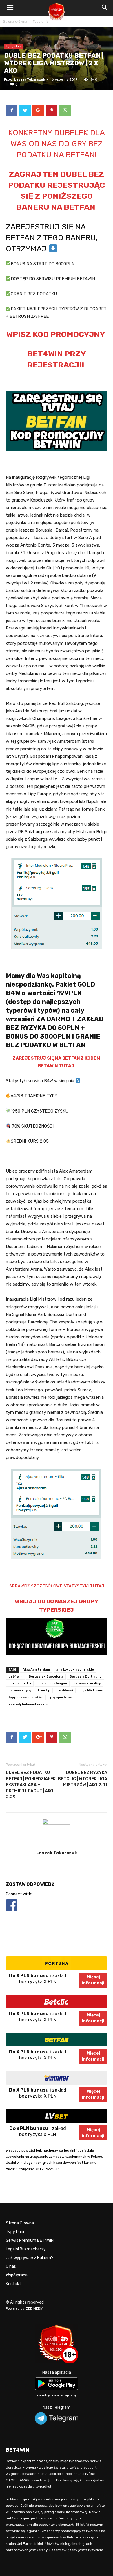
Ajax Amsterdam (36, 1670)
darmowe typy (20, 1690)
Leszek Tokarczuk (30, 80)
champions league (52, 1683)
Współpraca (17, 2275)
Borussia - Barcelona (46, 1677)
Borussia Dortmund (85, 1677)
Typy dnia (41, 21)
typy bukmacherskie (25, 1697)
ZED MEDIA (35, 2309)
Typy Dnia (15, 2232)
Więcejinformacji (93, 1980)
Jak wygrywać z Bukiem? (30, 2258)
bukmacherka (20, 1683)
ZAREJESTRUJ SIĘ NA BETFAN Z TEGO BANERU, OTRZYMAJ (52, 238)
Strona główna (15, 21)
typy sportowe (60, 1697)
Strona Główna (20, 2223)
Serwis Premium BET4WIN (30, 2240)
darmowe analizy (87, 1683)
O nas (11, 2266)
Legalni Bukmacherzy (26, 2249)
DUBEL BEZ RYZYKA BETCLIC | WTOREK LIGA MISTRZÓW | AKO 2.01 (83, 1779)
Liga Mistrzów (91, 1690)
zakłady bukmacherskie (28, 1704)
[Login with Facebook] (12, 1912)
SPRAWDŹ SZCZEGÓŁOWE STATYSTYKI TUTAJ (57, 1586)
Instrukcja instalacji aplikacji (57, 2395)
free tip (44, 1690)
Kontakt (13, 2284)
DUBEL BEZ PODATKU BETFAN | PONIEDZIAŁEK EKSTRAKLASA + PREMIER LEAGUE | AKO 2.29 (31, 1785)
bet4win (15, 1677)
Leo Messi (65, 1690)
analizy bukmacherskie (75, 1670)
